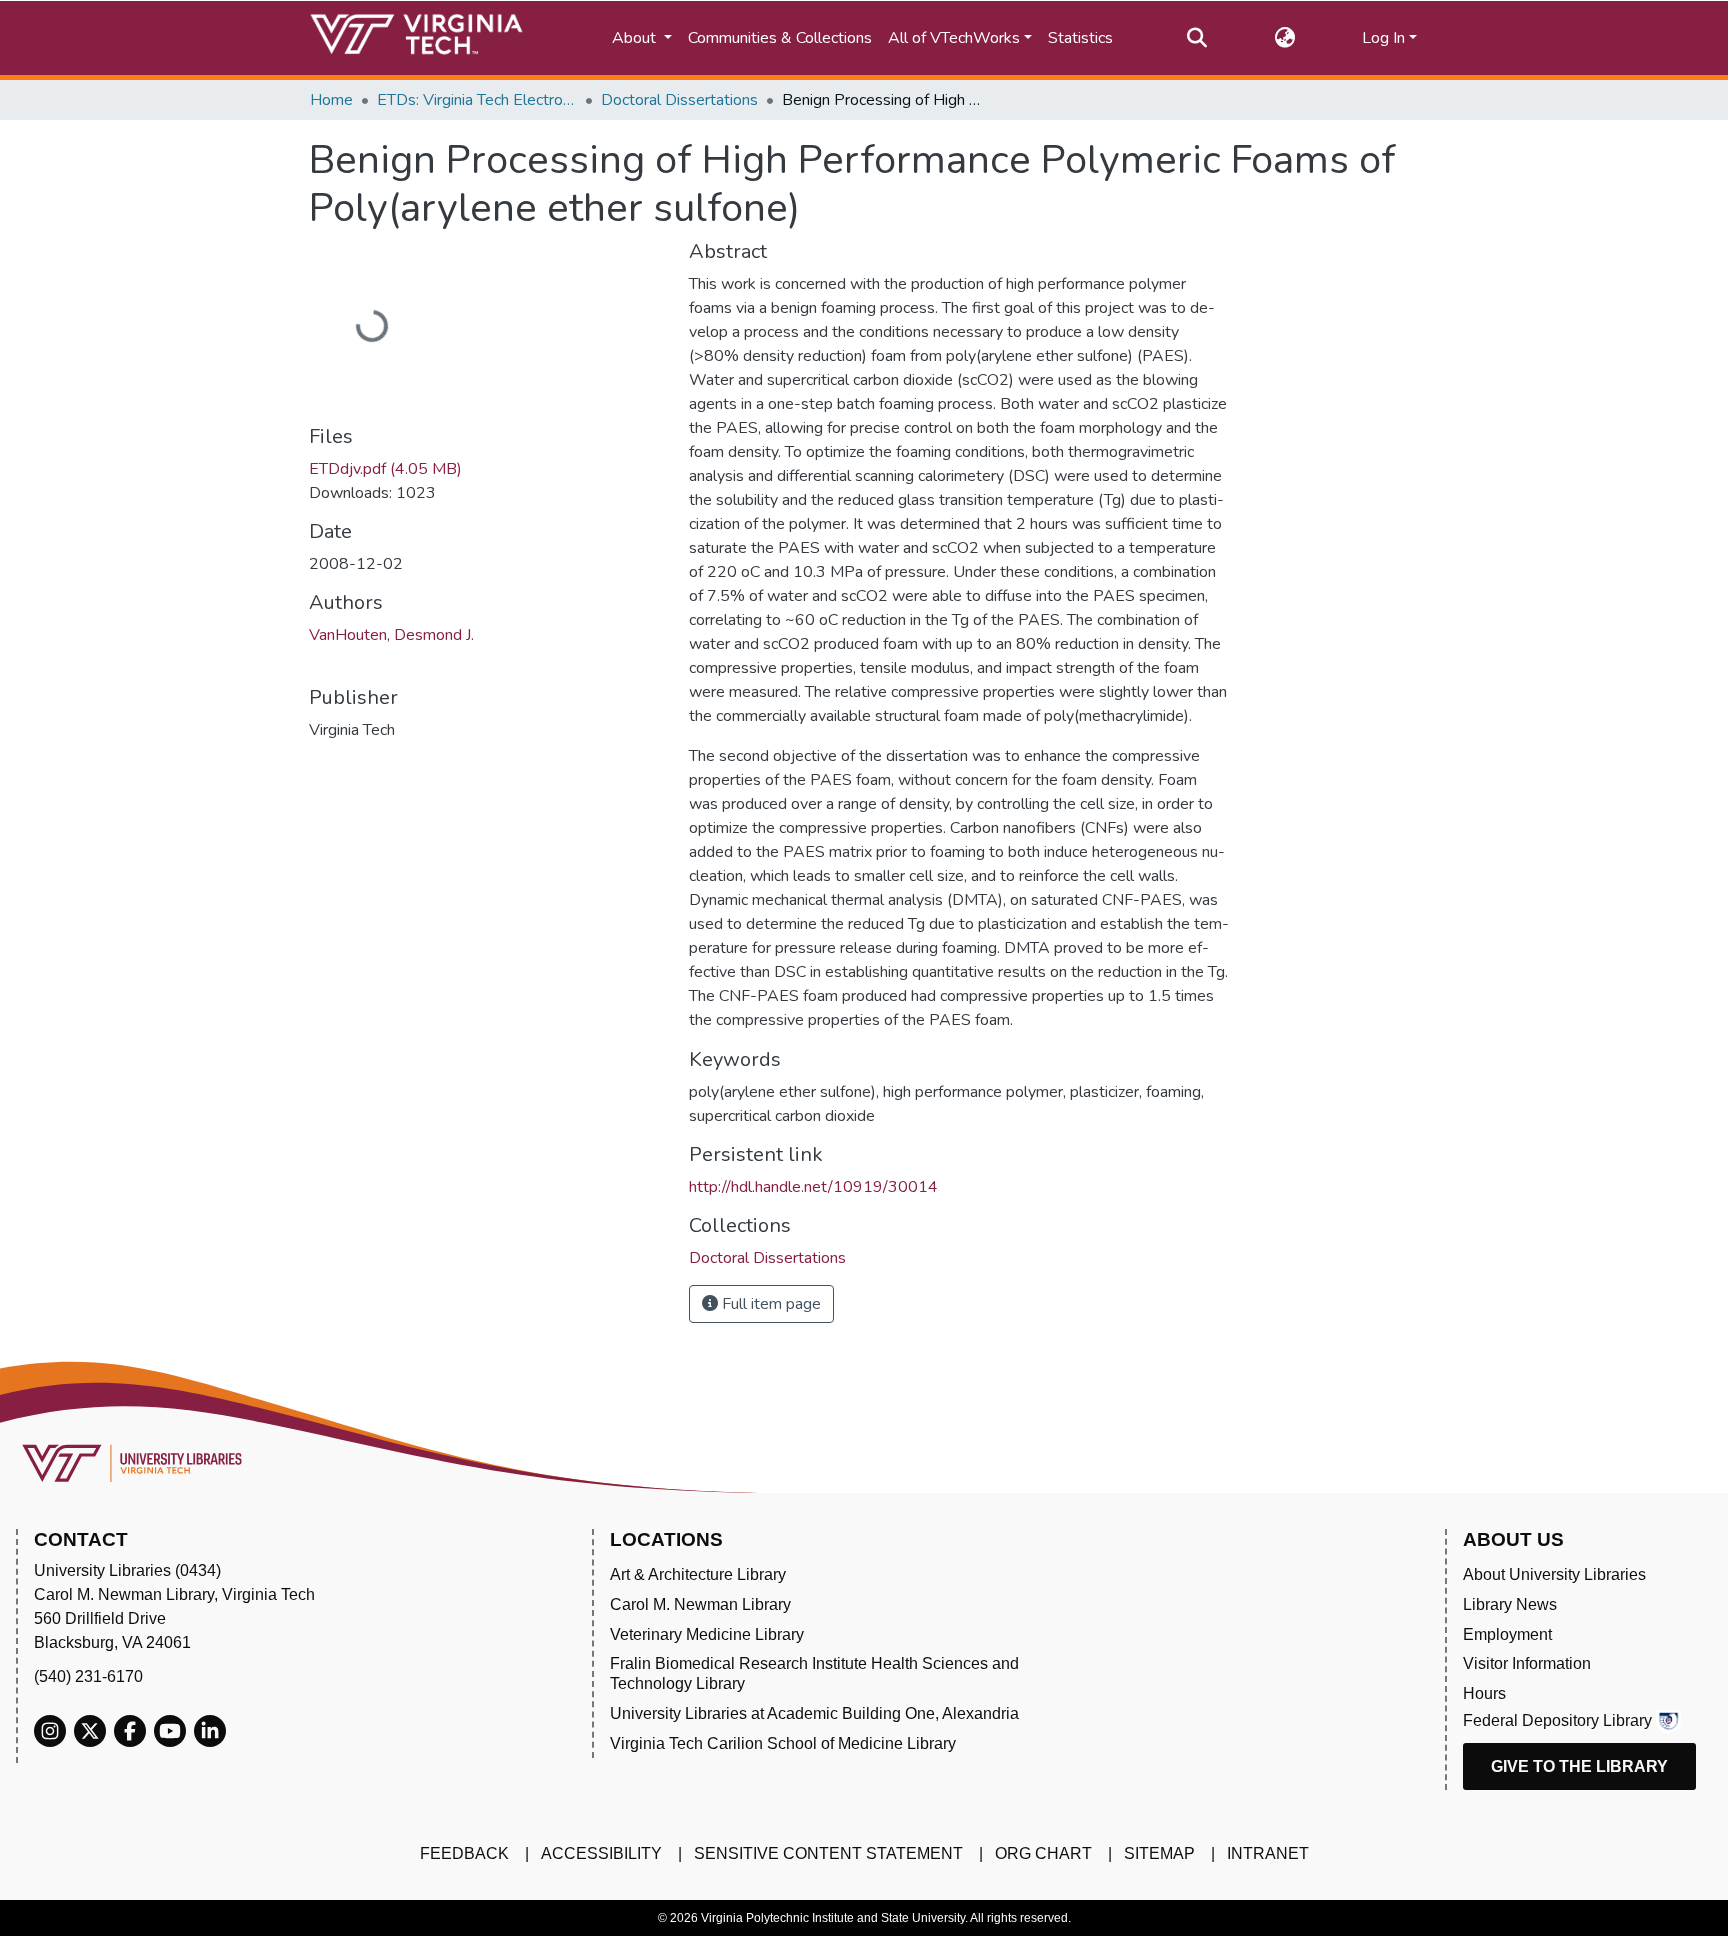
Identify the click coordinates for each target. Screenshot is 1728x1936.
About (636, 38)
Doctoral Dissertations (679, 100)
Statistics (1080, 38)
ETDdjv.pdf (385, 469)
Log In (1383, 38)
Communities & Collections (780, 38)
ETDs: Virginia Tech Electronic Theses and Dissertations (477, 100)
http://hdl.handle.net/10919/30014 (813, 1187)
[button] (1284, 38)
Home (331, 100)
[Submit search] (1196, 38)
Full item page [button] (769, 1304)
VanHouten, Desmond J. (391, 635)
